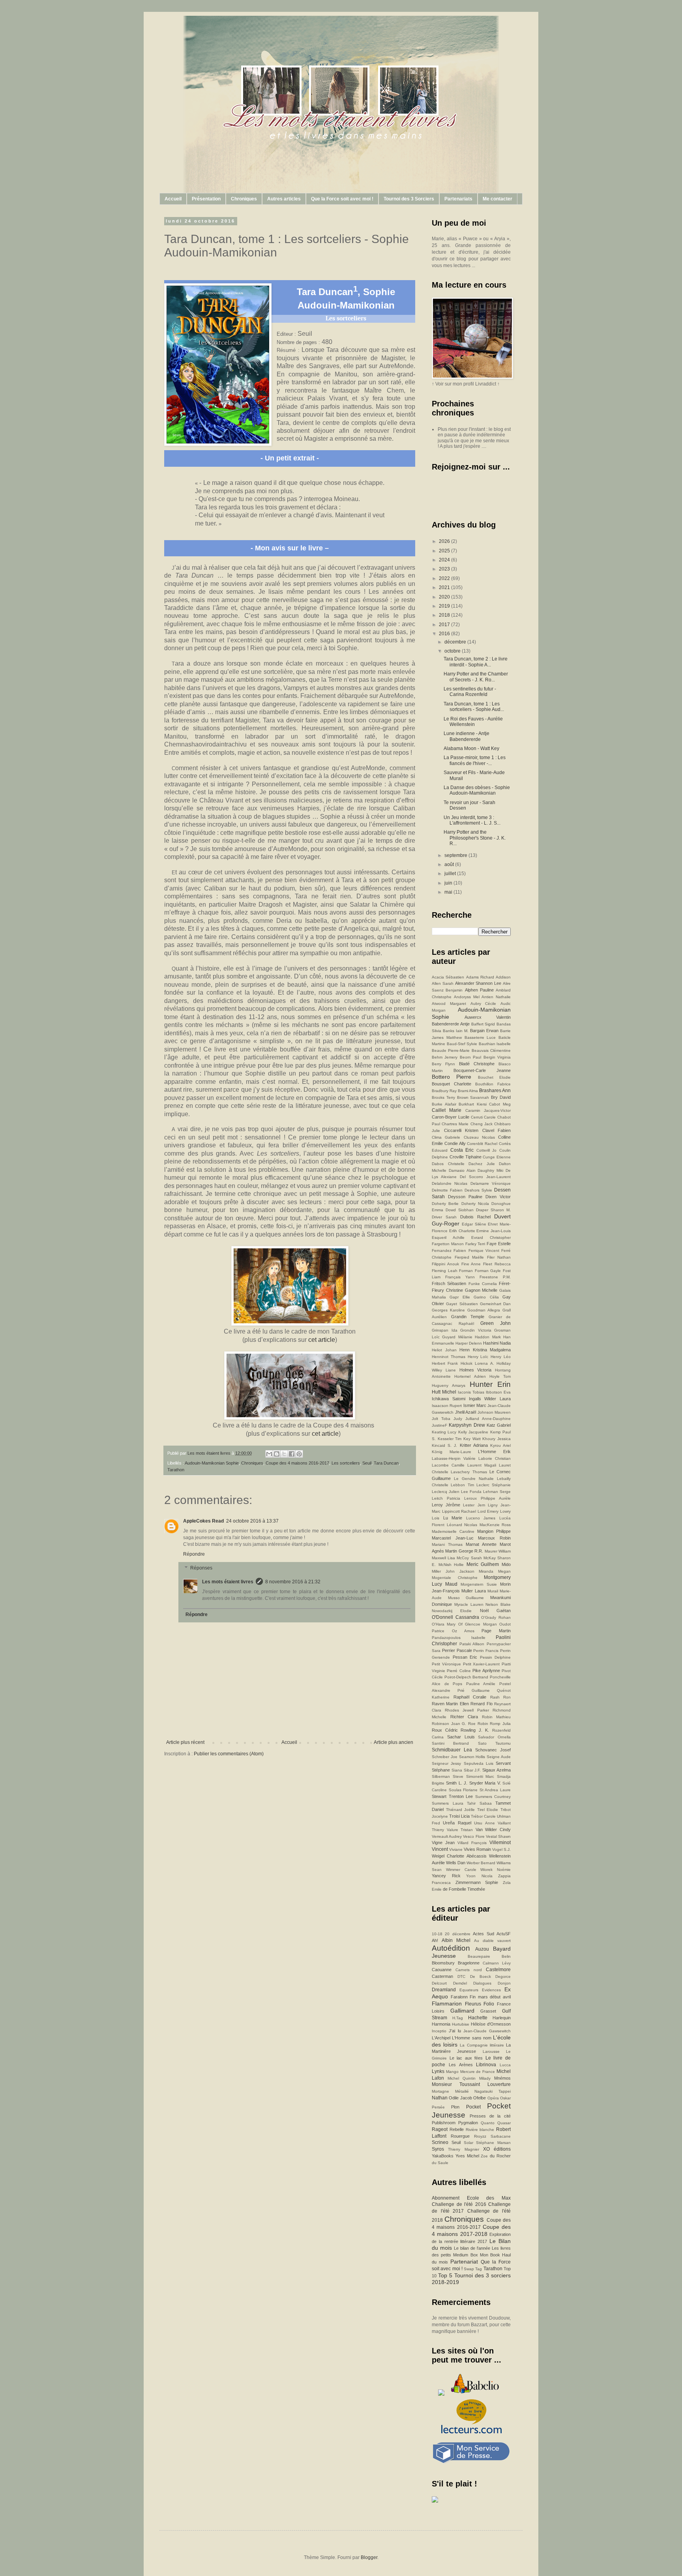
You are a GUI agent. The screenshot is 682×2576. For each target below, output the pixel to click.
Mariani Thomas (447, 1544)
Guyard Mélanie (457, 1337)
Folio (489, 2004)
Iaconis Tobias (471, 1392)
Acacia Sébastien (448, 977)
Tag (479, 2269)
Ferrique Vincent (484, 1251)
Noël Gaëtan (495, 1611)
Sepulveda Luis (479, 1763)
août (450, 864)
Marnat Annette (481, 1544)
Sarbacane (501, 2136)
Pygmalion (468, 2123)
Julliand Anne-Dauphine (488, 1419)
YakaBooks (443, 2156)
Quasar (504, 2123)
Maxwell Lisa (443, 1558)
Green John (496, 1323)
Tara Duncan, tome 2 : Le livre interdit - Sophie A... (476, 662)
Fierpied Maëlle (469, 1257)
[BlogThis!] (277, 1454)
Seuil (367, 1463)
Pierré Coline (459, 1671)
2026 (445, 541)
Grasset (488, 2011)
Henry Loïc (478, 1357)
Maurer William (498, 1551)
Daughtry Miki (490, 1170)
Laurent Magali (482, 1465)
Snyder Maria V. (485, 1783)
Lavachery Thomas (469, 1472)
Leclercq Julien (446, 1492)
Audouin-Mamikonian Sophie (212, 1463)
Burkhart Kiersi (473, 1104)
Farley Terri (475, 1244)
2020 (445, 597)
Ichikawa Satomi (449, 1399)
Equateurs (469, 1990)
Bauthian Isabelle (495, 1044)
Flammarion (447, 2004)
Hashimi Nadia (497, 1343)
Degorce (503, 1976)
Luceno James (481, 1518)
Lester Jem (474, 1505)
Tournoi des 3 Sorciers (409, 199)
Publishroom (444, 2123)
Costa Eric (462, 1150)
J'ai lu (455, 2031)
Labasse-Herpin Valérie (454, 1458)
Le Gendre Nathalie (474, 1479)
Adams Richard (480, 977)
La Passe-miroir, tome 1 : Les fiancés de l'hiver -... (475, 760)
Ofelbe (480, 2098)
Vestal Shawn (498, 1836)
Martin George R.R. (464, 1551)
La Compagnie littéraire (482, 2045)
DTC (461, 1976)
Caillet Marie (447, 1110)
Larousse (491, 2051)
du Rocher (500, 2156)
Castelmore (498, 1970)
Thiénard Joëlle (461, 1810)
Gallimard (462, 2011)
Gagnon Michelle (481, 1290)
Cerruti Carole (483, 1117)
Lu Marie (453, 1518)
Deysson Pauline (465, 1197)
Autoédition (451, 1948)
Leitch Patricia (446, 1498)
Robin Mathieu (497, 1717)
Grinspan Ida (445, 1330)
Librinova (486, 2065)
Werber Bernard (481, 1863)
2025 (445, 551)
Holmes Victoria (476, 1370)
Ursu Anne (484, 1823)
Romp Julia (500, 1724)
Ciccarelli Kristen (461, 1130)
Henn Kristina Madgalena (485, 1350)
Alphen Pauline (479, 990)
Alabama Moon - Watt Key (471, 748)
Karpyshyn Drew (467, 1425)
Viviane (456, 1849)
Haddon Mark (488, 1337)
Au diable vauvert (492, 1941)
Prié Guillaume (474, 1690)
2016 (445, 634)
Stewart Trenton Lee (452, 1796)
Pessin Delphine (496, 1657)
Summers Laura (448, 1803)
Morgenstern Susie (479, 1584)
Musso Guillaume (466, 1598)
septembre (456, 855)
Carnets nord (469, 1970)
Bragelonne (469, 1963)
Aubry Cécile (483, 1004)
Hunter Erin (490, 1384)
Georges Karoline (448, 1310)
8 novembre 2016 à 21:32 (293, 1582)
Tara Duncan (386, 1463)
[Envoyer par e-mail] (269, 1454)
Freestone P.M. (495, 1277)
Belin (506, 1956)
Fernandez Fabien (449, 1251)
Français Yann (460, 1277)
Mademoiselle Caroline (453, 1531)
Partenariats (458, 199)
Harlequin (502, 2018)
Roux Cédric (445, 1730)
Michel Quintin (462, 2078)
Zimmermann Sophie (477, 1882)
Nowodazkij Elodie (452, 1611)
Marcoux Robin (494, 1538)
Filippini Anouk (445, 1264)
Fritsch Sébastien (449, 1283)
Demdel (460, 1983)
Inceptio (439, 2031)
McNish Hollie (451, 1565)
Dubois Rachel (475, 1217)
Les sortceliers (346, 1463)
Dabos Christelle (448, 1164)
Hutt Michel (444, 1392)
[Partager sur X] (284, 1454)
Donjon (504, 1983)
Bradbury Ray (444, 1091)
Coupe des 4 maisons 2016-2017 (297, 1463)
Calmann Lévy (497, 1963)
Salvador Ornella (494, 1737)
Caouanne (442, 1970)
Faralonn (459, 1997)
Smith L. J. (457, 1783)
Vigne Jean (443, 1843)
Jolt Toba (441, 1419)
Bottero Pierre (452, 1077)
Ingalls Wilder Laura (490, 1399)
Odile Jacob (460, 2098)
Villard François (472, 1843)
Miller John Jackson (453, 1571)
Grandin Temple (468, 1317)
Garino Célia (486, 1297)
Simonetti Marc (480, 1776)
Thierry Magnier (463, 2149)
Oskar (505, 2098)
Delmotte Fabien (447, 1190)
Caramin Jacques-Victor (488, 1110)
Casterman (442, 1976)
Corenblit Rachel (482, 1144)
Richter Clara (464, 1717)
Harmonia (441, 2024)
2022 (445, 578)
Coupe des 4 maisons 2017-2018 (471, 2230)
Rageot (440, 2129)
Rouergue (460, 2136)
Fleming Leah (445, 1271)
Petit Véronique (446, 1664)
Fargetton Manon (448, 1244)
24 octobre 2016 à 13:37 (252, 1521)
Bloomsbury (443, 1963)
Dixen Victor (498, 1197)
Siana (457, 1770)
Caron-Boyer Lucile (451, 1117)
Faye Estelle (499, 1244)
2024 (445, 560)
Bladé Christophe (477, 1064)
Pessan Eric (465, 1657)
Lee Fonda (471, 1492)
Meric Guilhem (483, 1564)
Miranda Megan (495, 1571)
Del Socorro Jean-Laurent (485, 1177)
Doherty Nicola (475, 1204)
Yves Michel (467, 2156)
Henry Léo (501, 1357)
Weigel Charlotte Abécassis (459, 1856)
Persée (438, 2107)
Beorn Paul (470, 1057)
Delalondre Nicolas (450, 1183)
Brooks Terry (443, 1097)
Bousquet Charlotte (452, 1084)
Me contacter (497, 199)
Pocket (473, 2107)
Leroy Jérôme (446, 1505)
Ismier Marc (475, 1405)
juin (449, 883)
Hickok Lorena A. (477, 1363)
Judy (458, 1419)
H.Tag (458, 2018)
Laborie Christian (495, 1458)
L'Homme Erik (494, 1452)
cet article (322, 1340)
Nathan (440, 2098)
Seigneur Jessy (446, 1763)
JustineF (439, 1425)
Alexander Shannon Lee (478, 983)
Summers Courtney (493, 1797)
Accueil (173, 199)
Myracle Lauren (469, 1604)
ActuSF (504, 1934)
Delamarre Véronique (491, 1183)
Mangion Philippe (494, 1531)
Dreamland (444, 1990)
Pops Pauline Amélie (474, 1684)
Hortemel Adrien (470, 1376)
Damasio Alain (462, 1170)
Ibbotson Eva (498, 1392)
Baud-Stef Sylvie (462, 1044)
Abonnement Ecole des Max (471, 2198)
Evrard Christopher (491, 1237)
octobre (453, 651)
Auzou (482, 1949)
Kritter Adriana (474, 1445)
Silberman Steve (448, 1776)
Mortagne (440, 2091)
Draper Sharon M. (493, 1210)
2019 (445, 606)
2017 (445, 625)
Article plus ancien (393, 1742)
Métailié (462, 2091)
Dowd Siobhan (460, 1210)
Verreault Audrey (447, 1836)
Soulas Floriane (463, 1790)
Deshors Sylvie (478, 1190)
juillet (451, 874)
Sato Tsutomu (494, 1743)
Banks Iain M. (456, 1031)
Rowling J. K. (475, 1730)
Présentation (206, 199)
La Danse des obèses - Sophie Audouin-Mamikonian (477, 790)
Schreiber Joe (445, 1757)
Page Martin (496, 1631)
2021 (445, 587)
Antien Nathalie (496, 997)
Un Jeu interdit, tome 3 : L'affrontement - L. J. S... (472, 820)
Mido (506, 1564)
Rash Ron (501, 1697)
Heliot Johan (444, 1350)
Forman (466, 1271)
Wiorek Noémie (496, 1870)
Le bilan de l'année (472, 2248)
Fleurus (473, 2004)
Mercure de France (478, 2072)
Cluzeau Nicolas (479, 1137)
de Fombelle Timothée (464, 1889)
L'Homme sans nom (472, 2038)
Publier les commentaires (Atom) (229, 1754)
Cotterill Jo (487, 1150)
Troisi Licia (459, 1816)
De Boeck (481, 1976)
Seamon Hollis (472, 1757)
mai (449, 892)
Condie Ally (455, 1143)
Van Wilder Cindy (493, 1830)
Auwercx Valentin (488, 1017)
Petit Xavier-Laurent (482, 1664)
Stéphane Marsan (493, 2143)
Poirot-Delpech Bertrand (467, 1677)
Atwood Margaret (449, 1004)
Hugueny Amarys (449, 1385)
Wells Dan (456, 1863)
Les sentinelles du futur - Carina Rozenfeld (470, 692)
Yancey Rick (446, 1876)
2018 (445, 615)
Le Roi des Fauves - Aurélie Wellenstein (473, 722)
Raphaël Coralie (470, 1697)
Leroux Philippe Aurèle (487, 1498)
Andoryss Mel (467, 997)
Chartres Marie (455, 1124)
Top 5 (445, 2275)
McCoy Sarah (469, 1558)
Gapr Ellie (460, 1297)
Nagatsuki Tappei (493, 2091)
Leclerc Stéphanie (494, 1485)
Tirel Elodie (488, 1810)
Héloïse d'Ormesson (491, 2024)
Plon (455, 2107)
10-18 (437, 1934)
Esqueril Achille (448, 1237)
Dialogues (482, 1983)
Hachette (478, 2018)
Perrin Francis (486, 1651)
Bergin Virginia (497, 1057)
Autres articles (284, 199)
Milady (485, 2078)
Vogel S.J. (501, 1849)
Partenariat (464, 2262)
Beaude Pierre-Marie (451, 1050)
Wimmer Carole (461, 1870)
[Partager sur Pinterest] (299, 1454)
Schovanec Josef (493, 1750)
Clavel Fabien (497, 1130)
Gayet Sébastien (462, 1304)
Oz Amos (463, 1631)
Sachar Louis (461, 1737)
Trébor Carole (483, 1816)
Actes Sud (483, 1934)
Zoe (484, 2156)
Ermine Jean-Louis (494, 1231)
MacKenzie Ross (495, 1525)
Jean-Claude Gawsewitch (487, 2031)
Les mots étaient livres (228, 1582)
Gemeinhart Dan (495, 1304)
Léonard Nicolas (462, 1525)
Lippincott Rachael (459, 1511)
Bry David (501, 1097)
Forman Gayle (488, 1271)
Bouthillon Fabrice (493, 1084)
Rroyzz (480, 2136)
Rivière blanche (480, 2130)
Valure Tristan (460, 1830)
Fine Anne (471, 1264)
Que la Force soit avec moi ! (342, 199)
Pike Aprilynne (486, 1671)
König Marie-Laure (452, 1452)
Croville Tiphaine (466, 1157)
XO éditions (497, 2149)
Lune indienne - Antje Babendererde (467, 736)
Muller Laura (473, 1591)
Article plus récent (185, 1742)
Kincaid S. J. (444, 1445)
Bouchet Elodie (494, 1077)
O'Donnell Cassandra (455, 1617)
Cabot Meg (500, 1104)
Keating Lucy (444, 1432)
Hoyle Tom (500, 1376)
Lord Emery (488, 1511)
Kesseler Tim (450, 1439)
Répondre (194, 1554)
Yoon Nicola (479, 1876)
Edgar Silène (474, 1224)
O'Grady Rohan (496, 1617)
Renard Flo (481, 1704)
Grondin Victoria (476, 1330)
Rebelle (457, 2129)
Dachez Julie (482, 1164)
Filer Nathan (499, 1257)
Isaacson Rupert (447, 1406)
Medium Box (465, 2255)
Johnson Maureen (494, 1412)
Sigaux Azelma (497, 1770)
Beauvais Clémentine (491, 1050)
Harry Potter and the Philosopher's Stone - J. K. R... (475, 838)
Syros (438, 2149)
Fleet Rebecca (497, 1264)
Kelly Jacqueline (473, 1432)
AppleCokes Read (203, 1521)
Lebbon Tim (462, 1485)
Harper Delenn (469, 1343)
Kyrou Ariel (500, 1445)
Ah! (435, 1940)
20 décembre (457, 1934)
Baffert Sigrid (483, 1024)
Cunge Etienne (497, 1157)
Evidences (491, 1990)
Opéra (493, 2098)
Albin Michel (456, 1940)
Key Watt (472, 1439)
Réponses (201, 1568)
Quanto (488, 2123)
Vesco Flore (474, 1836)
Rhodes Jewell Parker (467, 1710)
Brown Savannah (473, 1097)
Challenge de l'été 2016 (459, 2204)
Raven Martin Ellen (450, 1704)
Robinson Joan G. (449, 1724)
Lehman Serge (497, 1492)
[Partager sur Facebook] (292, 1454)
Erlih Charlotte (462, 1231)
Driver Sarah (444, 1217)
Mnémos (502, 2078)
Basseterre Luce (480, 1037)
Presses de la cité (490, 2116)
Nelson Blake (498, 1604)
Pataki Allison (472, 1644)
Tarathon (176, 1470)
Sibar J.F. (472, 1770)
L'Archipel (441, 2038)
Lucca (505, 2065)
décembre (456, 642)
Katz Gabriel (499, 1425)
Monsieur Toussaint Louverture (471, 2084)
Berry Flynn (443, 1064)
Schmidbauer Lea (452, 1750)
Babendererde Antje (451, 1024)
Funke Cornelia (483, 1284)
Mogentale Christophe (455, 1578)
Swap (469, 2269)
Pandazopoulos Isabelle (459, 1638)
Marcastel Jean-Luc (453, 1538)
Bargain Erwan (484, 1031)
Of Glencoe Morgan (478, 1624)
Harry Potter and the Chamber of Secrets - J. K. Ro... (476, 677)
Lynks (438, 2071)
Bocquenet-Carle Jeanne (482, 1070)
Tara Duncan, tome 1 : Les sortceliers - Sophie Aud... (474, 707)
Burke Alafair (444, 1104)
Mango (452, 2072)
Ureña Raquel (457, 1823)
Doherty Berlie (445, 1204)
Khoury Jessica (497, 1439)
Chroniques (244, 199)
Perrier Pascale (457, 1650)
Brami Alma (468, 1091)
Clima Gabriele (446, 1137)
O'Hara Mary (444, 1624)
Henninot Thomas (449, 1357)
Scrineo (440, 2142)
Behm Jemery (445, 1057)
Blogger (369, 2557)
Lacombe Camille (448, 1465)
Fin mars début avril (490, 1997)
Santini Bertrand (450, 1743)
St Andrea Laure (495, 1790)
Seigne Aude (499, 1757)
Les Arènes (461, 2065)
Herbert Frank (445, 1363)
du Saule (440, 2163)
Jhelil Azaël (466, 1412)
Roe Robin (478, 1724)
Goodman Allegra (484, 1310)
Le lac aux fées (466, 2058)
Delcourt (439, 1983)
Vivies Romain (477, 1849)
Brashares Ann (495, 1091)
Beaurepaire (479, 1956)
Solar (468, 2143)
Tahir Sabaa (479, 1803)
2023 (445, 569)
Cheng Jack (482, 1124)
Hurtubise (461, 2024)
